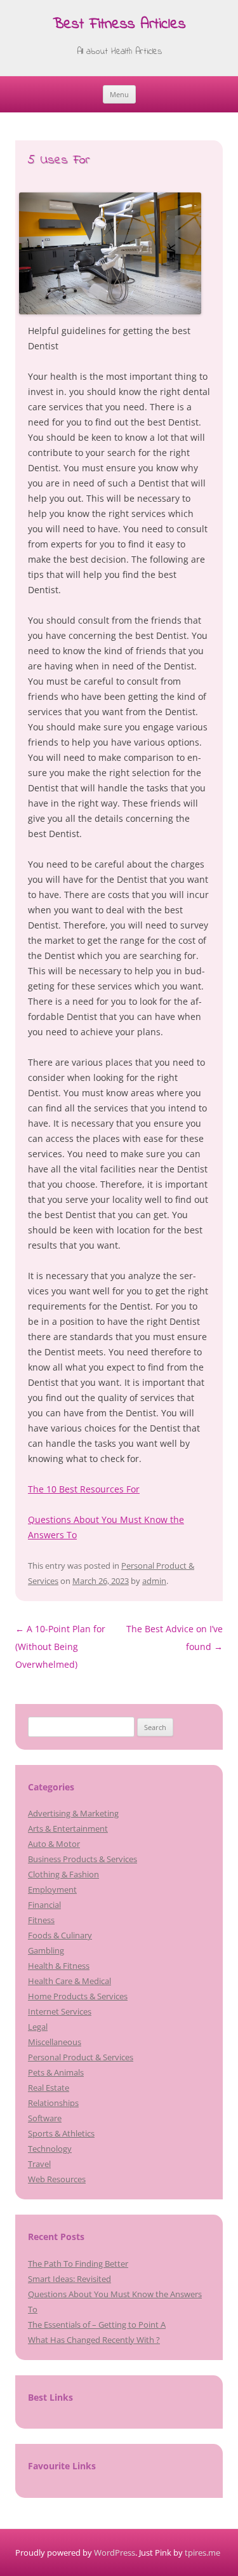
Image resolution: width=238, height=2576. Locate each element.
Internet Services (60, 2011)
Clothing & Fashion (63, 1874)
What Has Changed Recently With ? (94, 2340)
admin (154, 1581)
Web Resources (57, 2179)
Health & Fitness (59, 1966)
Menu (119, 94)
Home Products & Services (78, 1996)
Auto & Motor (54, 1844)
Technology (50, 2149)
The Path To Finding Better (78, 2264)
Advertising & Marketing (73, 1813)
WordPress (115, 2553)
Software (45, 2118)
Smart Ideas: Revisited (69, 2279)
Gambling (46, 1950)
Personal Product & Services (81, 2057)
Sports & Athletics (61, 2133)
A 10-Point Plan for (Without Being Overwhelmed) (60, 1647)
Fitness (41, 1920)
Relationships (53, 2103)
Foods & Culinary (60, 1935)
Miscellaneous (55, 2042)
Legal (38, 2027)
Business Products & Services (83, 1859)
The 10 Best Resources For (84, 1489)
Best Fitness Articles (119, 25)
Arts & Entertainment (68, 1828)
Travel (39, 2164)
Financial (44, 1905)
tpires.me (202, 2553)
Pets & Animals (56, 2072)
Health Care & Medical (69, 1981)
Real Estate (49, 2088)
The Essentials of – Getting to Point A (97, 2324)
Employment (52, 1889)
